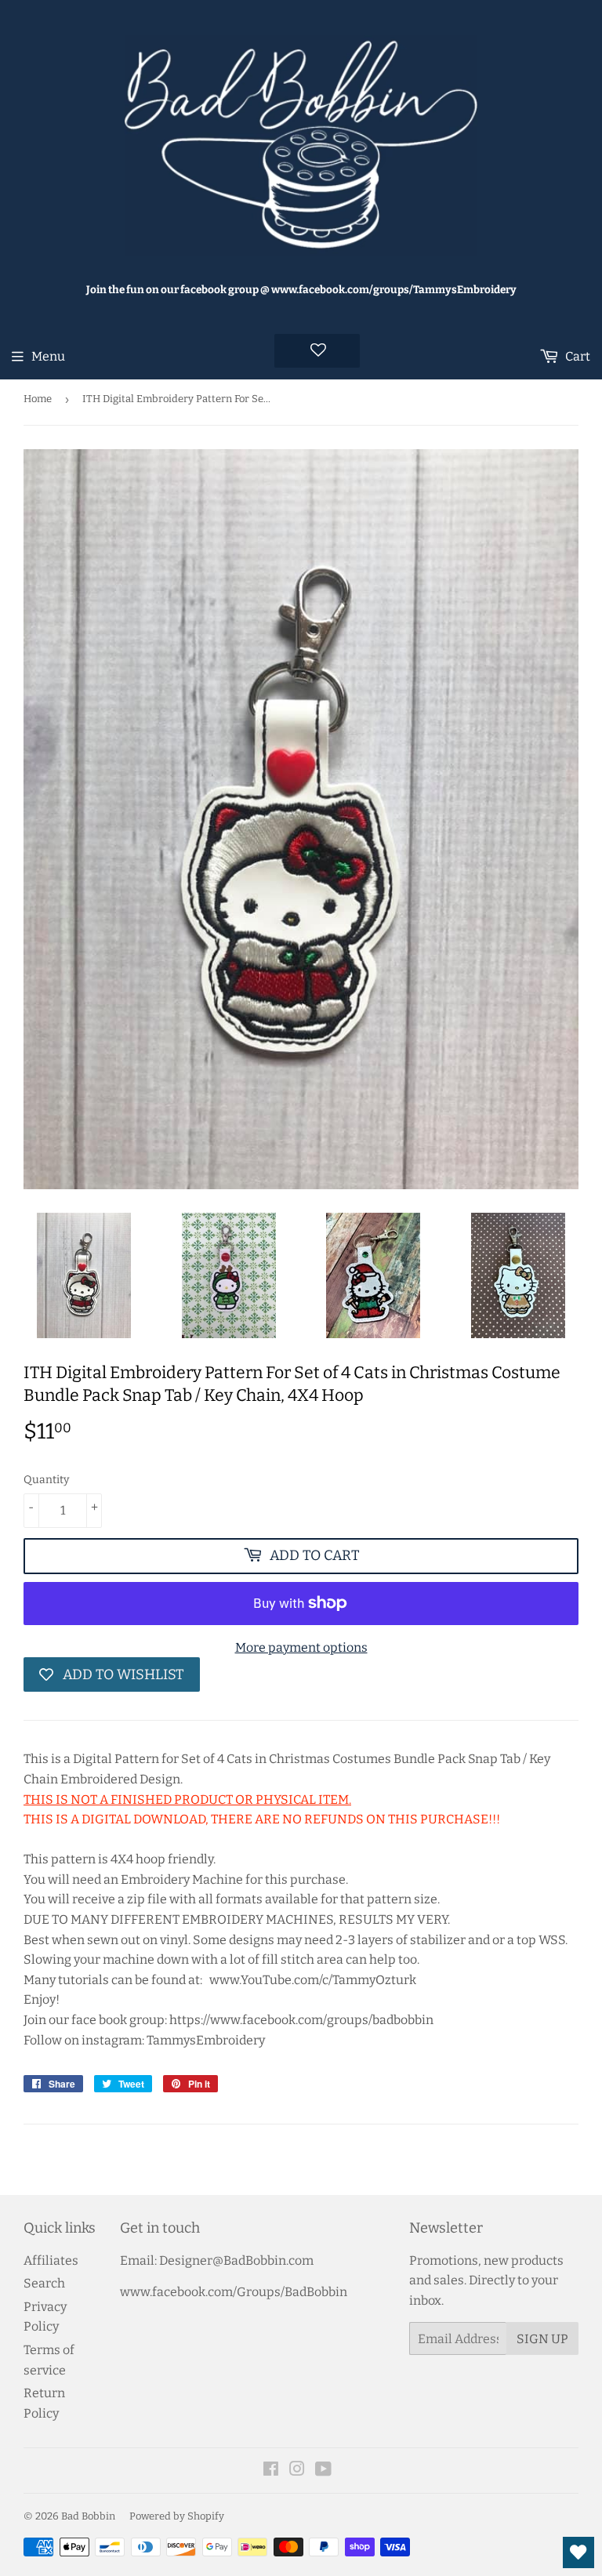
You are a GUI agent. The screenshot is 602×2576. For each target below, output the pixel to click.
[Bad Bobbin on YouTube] (323, 2471)
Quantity (46, 1480)
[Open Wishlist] (578, 2552)
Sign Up (542, 2339)
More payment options (301, 1647)
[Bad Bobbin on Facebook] (271, 2471)
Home (38, 399)
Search (44, 2283)
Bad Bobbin (88, 2516)
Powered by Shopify (177, 2516)
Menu (48, 356)
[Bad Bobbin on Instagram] (297, 2471)
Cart (577, 356)
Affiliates (51, 2260)
